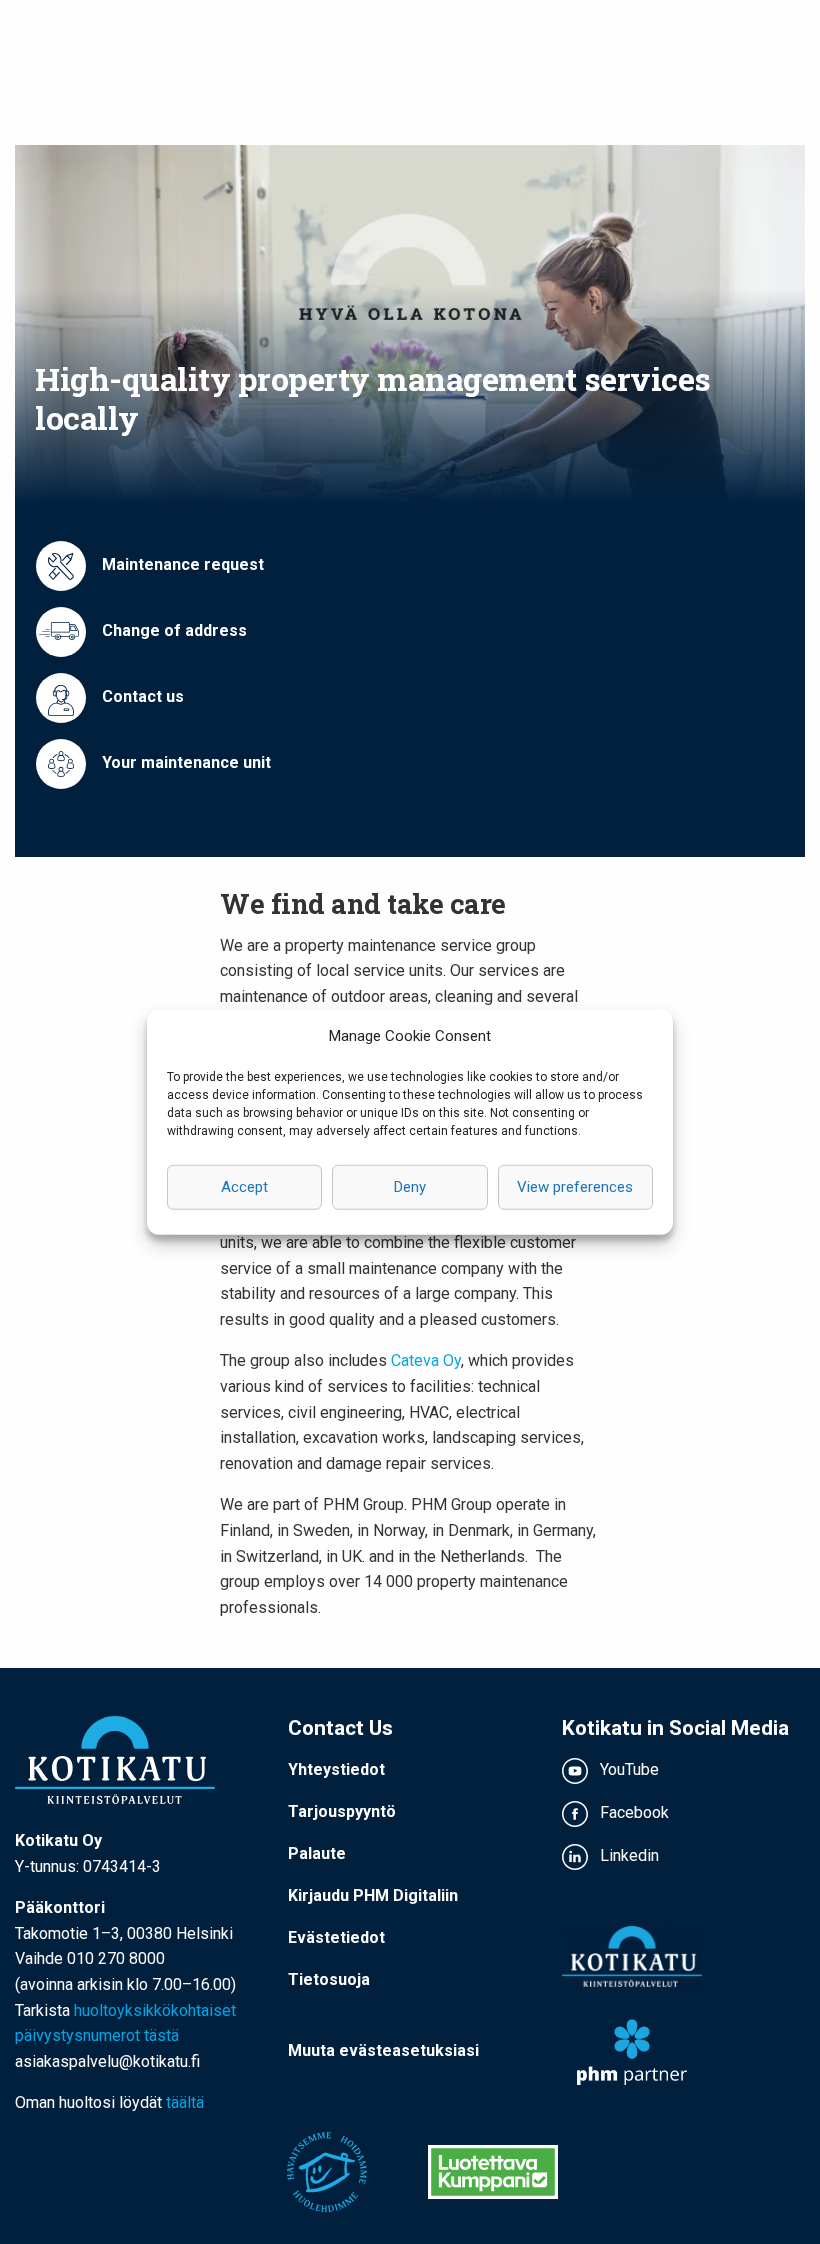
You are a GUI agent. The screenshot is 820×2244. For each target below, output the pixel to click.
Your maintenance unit (184, 762)
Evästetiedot (336, 1937)
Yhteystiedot (336, 1769)
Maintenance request (181, 564)
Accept (244, 1187)
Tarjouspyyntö (342, 1811)
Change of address (172, 630)
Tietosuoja (329, 1979)
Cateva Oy (426, 1360)
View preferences (575, 1187)
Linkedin (627, 1855)
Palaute (317, 1853)
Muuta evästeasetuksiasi (383, 2050)
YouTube (627, 1769)
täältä (185, 2102)
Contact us (141, 696)
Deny (410, 1187)
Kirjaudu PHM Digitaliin (373, 1895)
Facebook (632, 1812)
